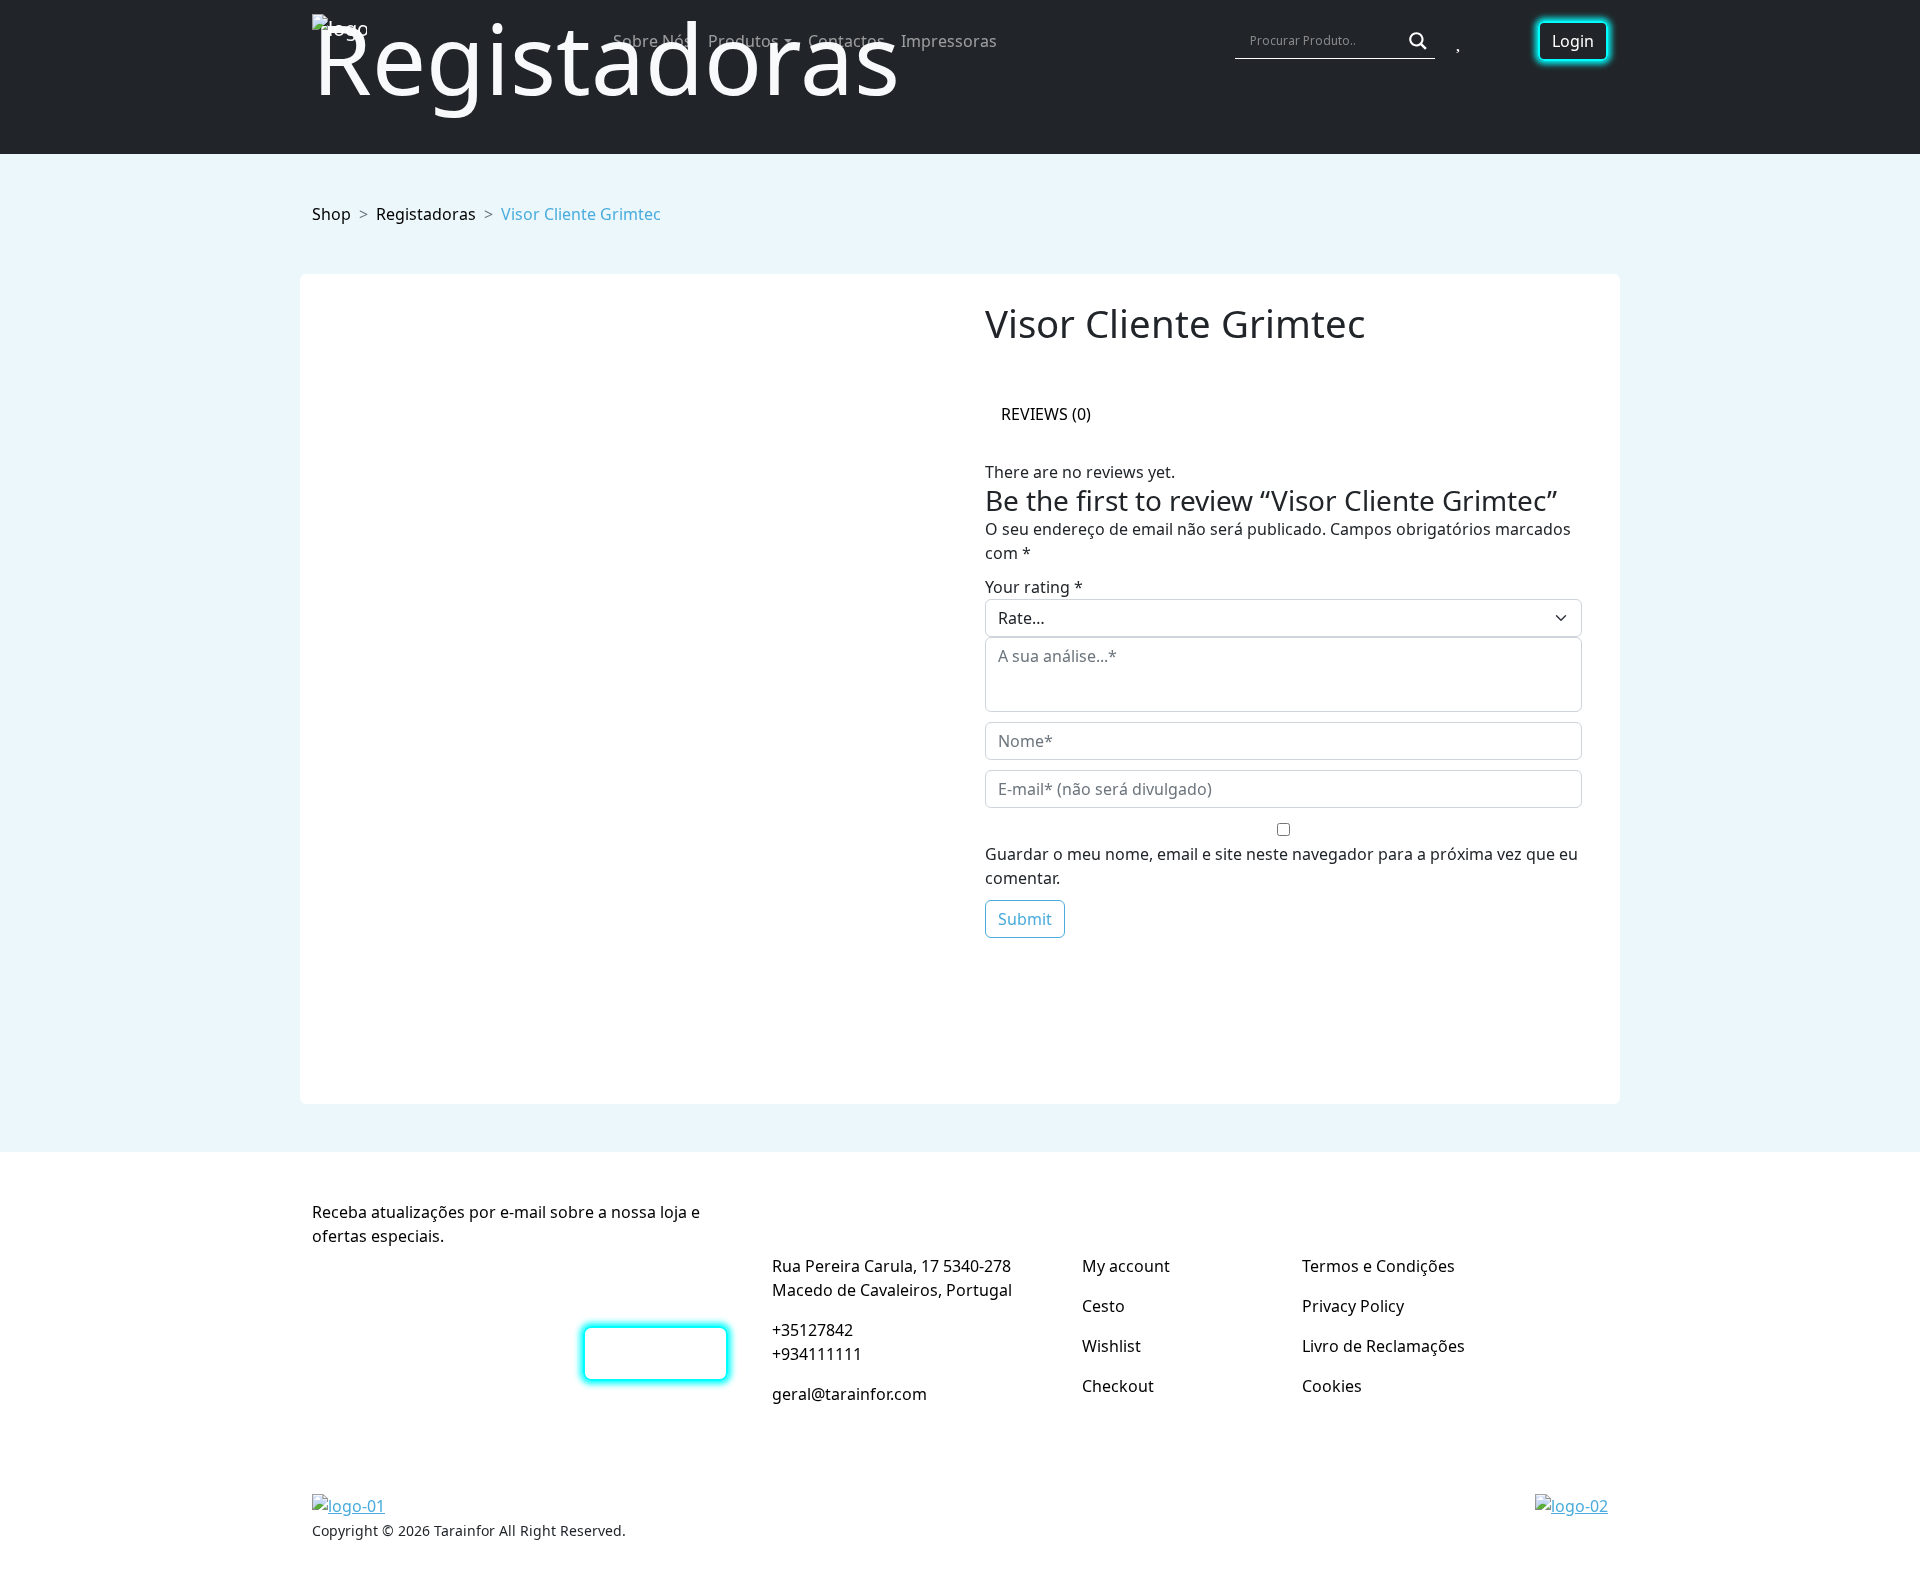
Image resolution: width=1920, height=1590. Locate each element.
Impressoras (949, 41)
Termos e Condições (1378, 1266)
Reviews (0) (1046, 414)
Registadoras (426, 214)
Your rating (1034, 587)
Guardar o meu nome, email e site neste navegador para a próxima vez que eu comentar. (1281, 866)
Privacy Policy (1353, 1306)
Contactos (846, 41)
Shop (331, 214)
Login (1573, 41)
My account (1126, 1266)
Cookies (1332, 1386)
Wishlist (1111, 1346)
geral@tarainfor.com (849, 1394)
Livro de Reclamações (1383, 1346)
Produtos (743, 41)
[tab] (1046, 415)
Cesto (1103, 1306)
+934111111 (817, 1354)
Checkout (1118, 1386)
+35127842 (812, 1330)
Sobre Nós (652, 41)
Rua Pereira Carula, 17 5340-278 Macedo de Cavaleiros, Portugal (892, 1278)
